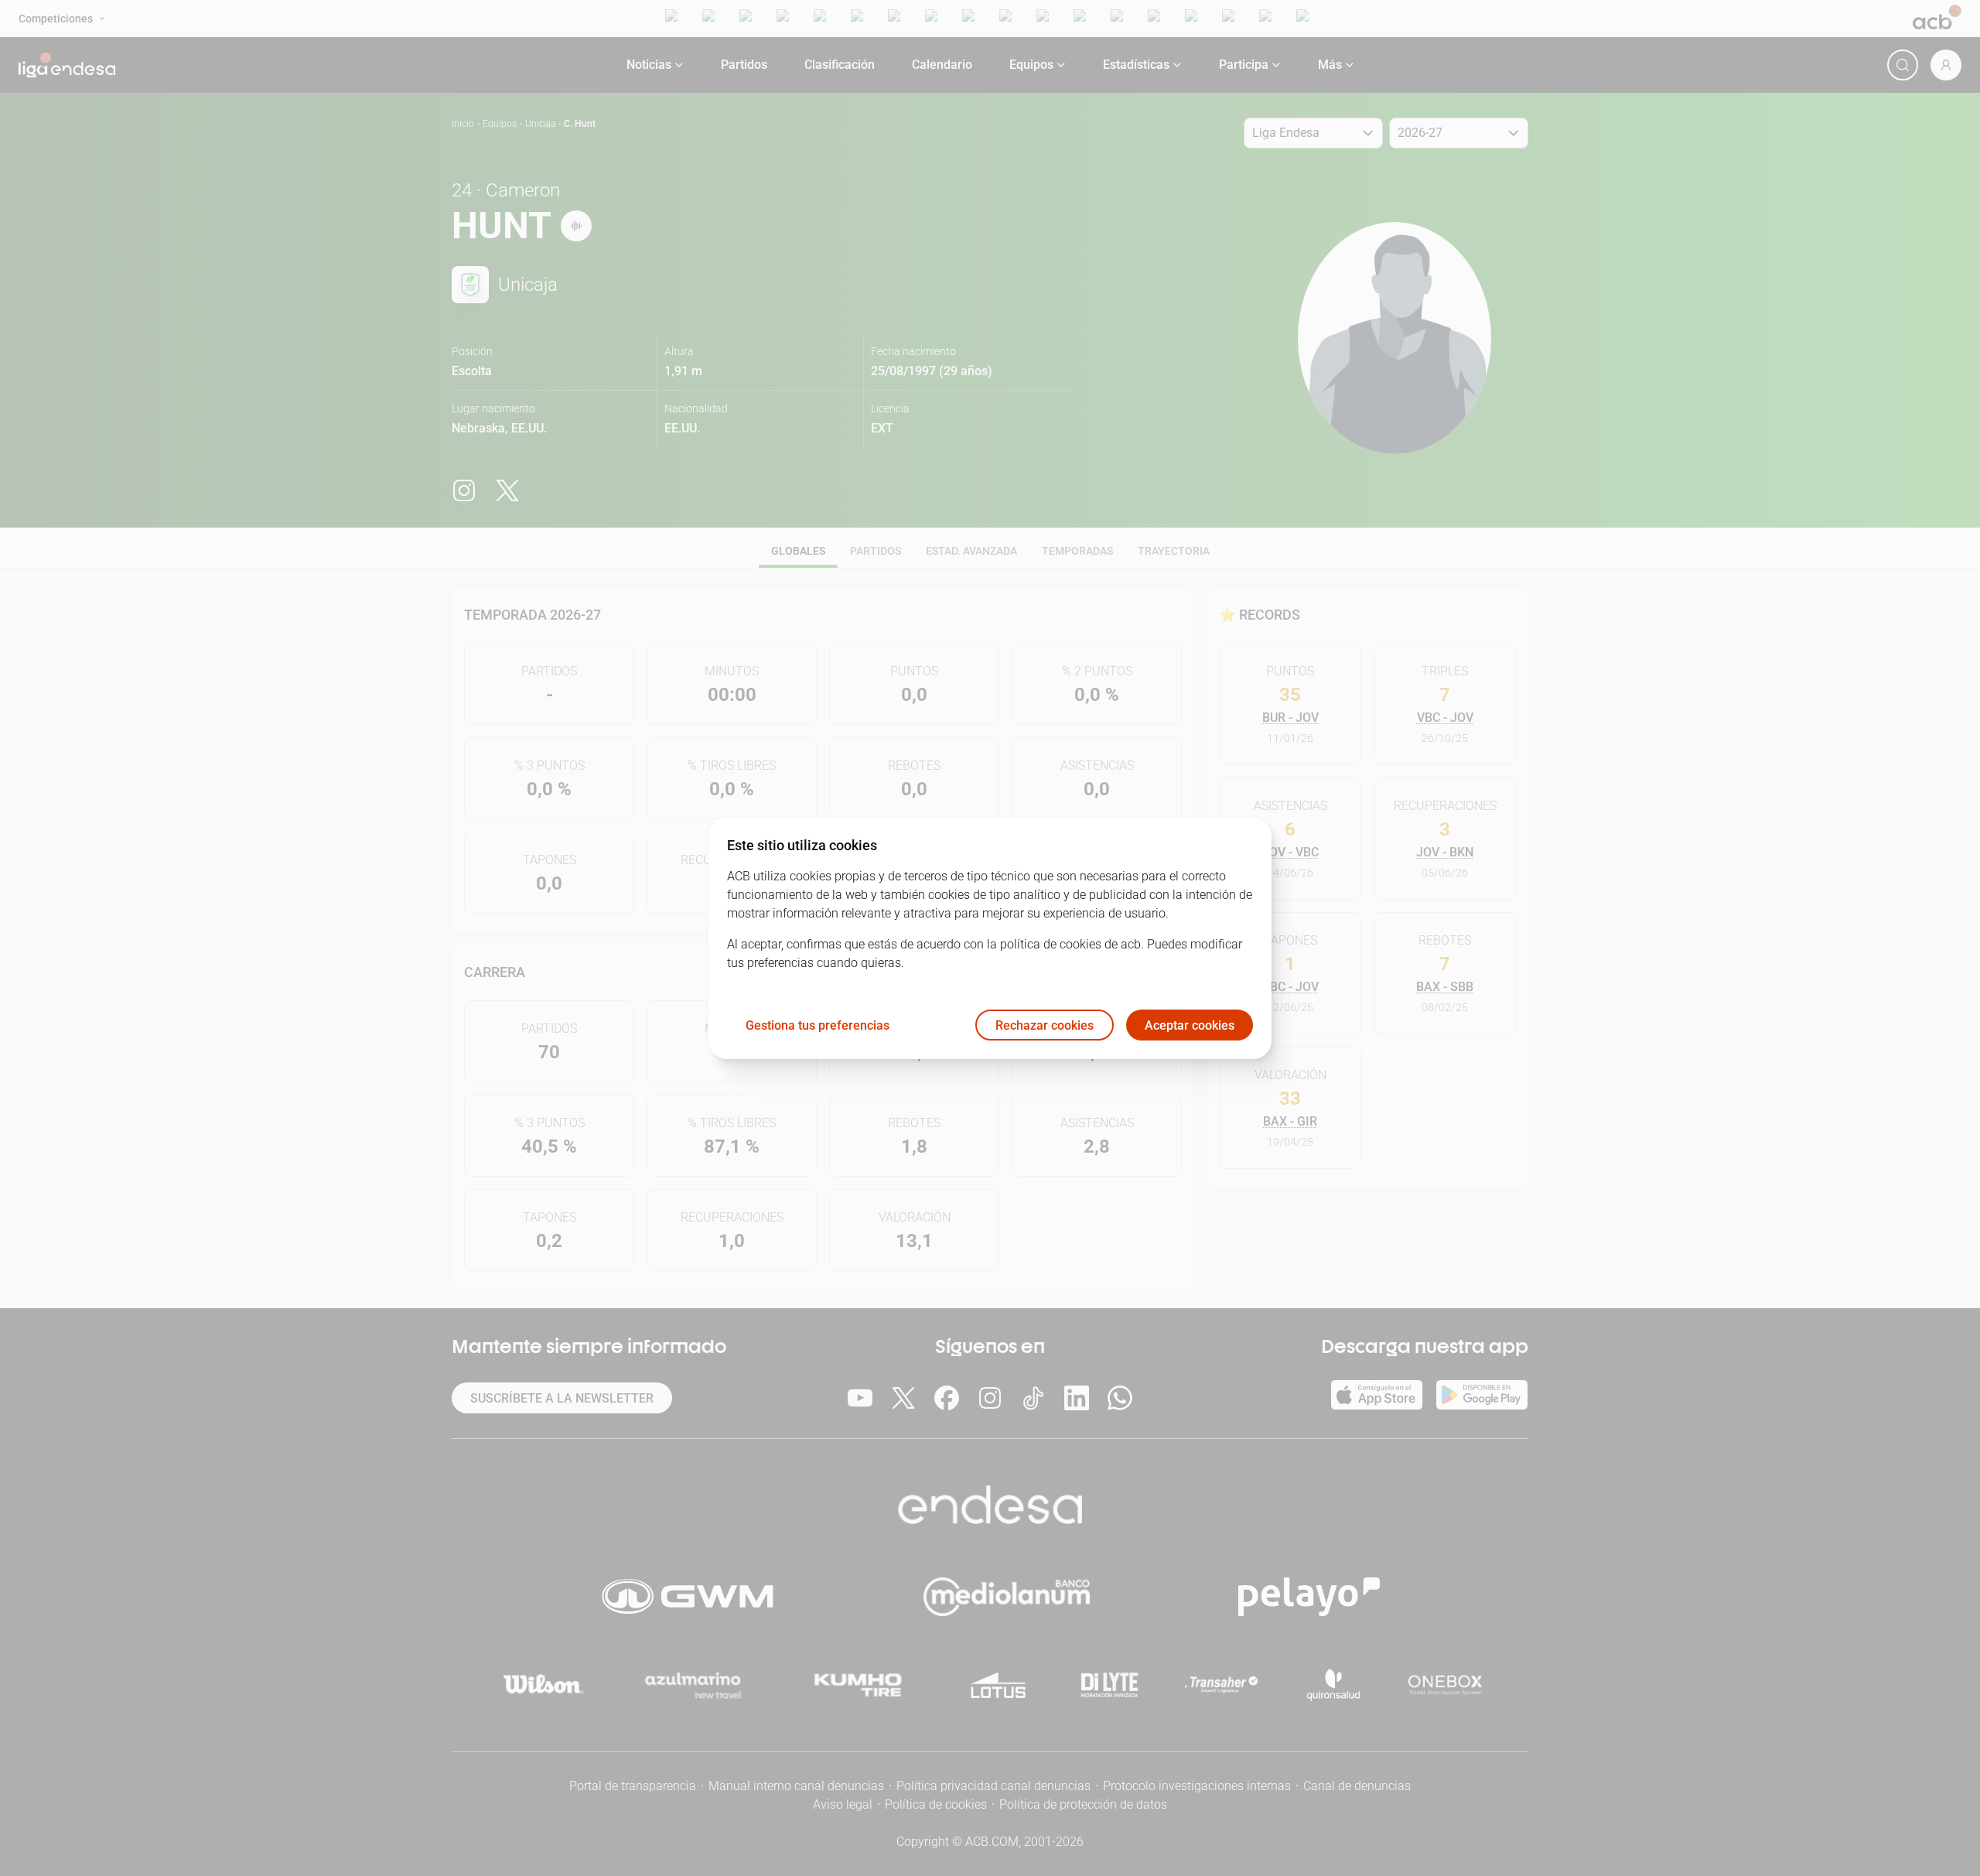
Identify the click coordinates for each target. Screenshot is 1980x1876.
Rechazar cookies (1045, 1025)
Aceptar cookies (1190, 1025)
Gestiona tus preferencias (818, 1025)
